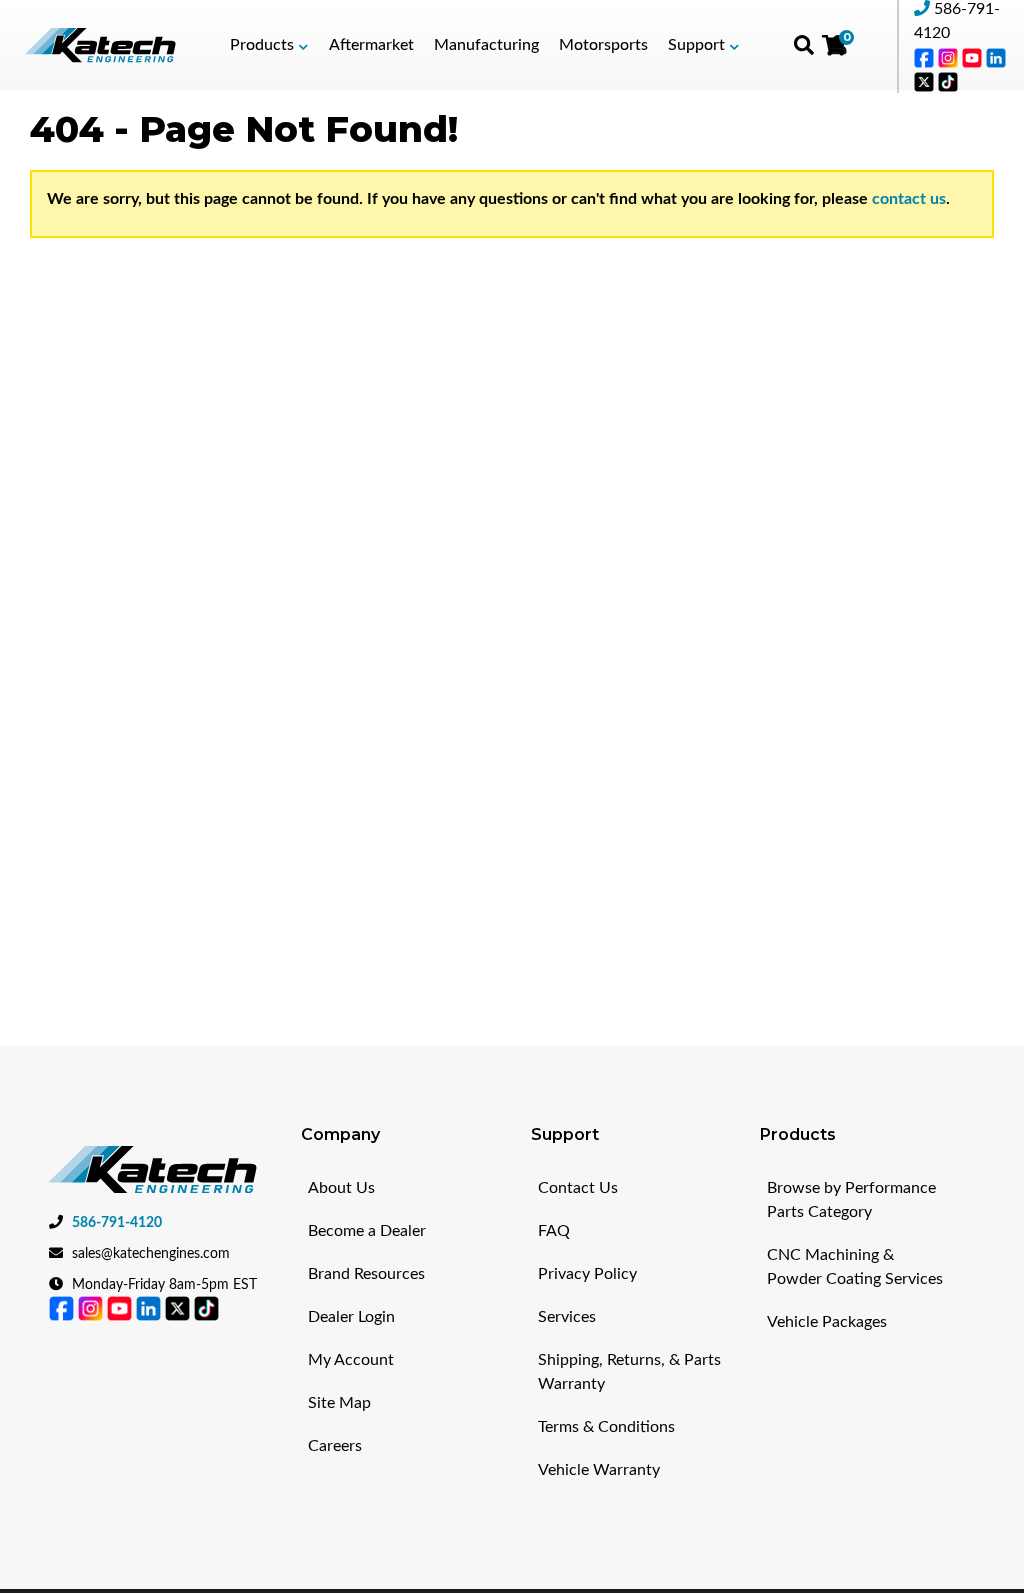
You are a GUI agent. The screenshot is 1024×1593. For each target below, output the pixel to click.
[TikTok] (948, 81)
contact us (909, 199)
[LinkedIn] (996, 57)
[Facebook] (926, 57)
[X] (926, 81)
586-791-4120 (117, 1223)
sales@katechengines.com (151, 1254)
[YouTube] (974, 57)
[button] (269, 45)
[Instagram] (950, 57)
